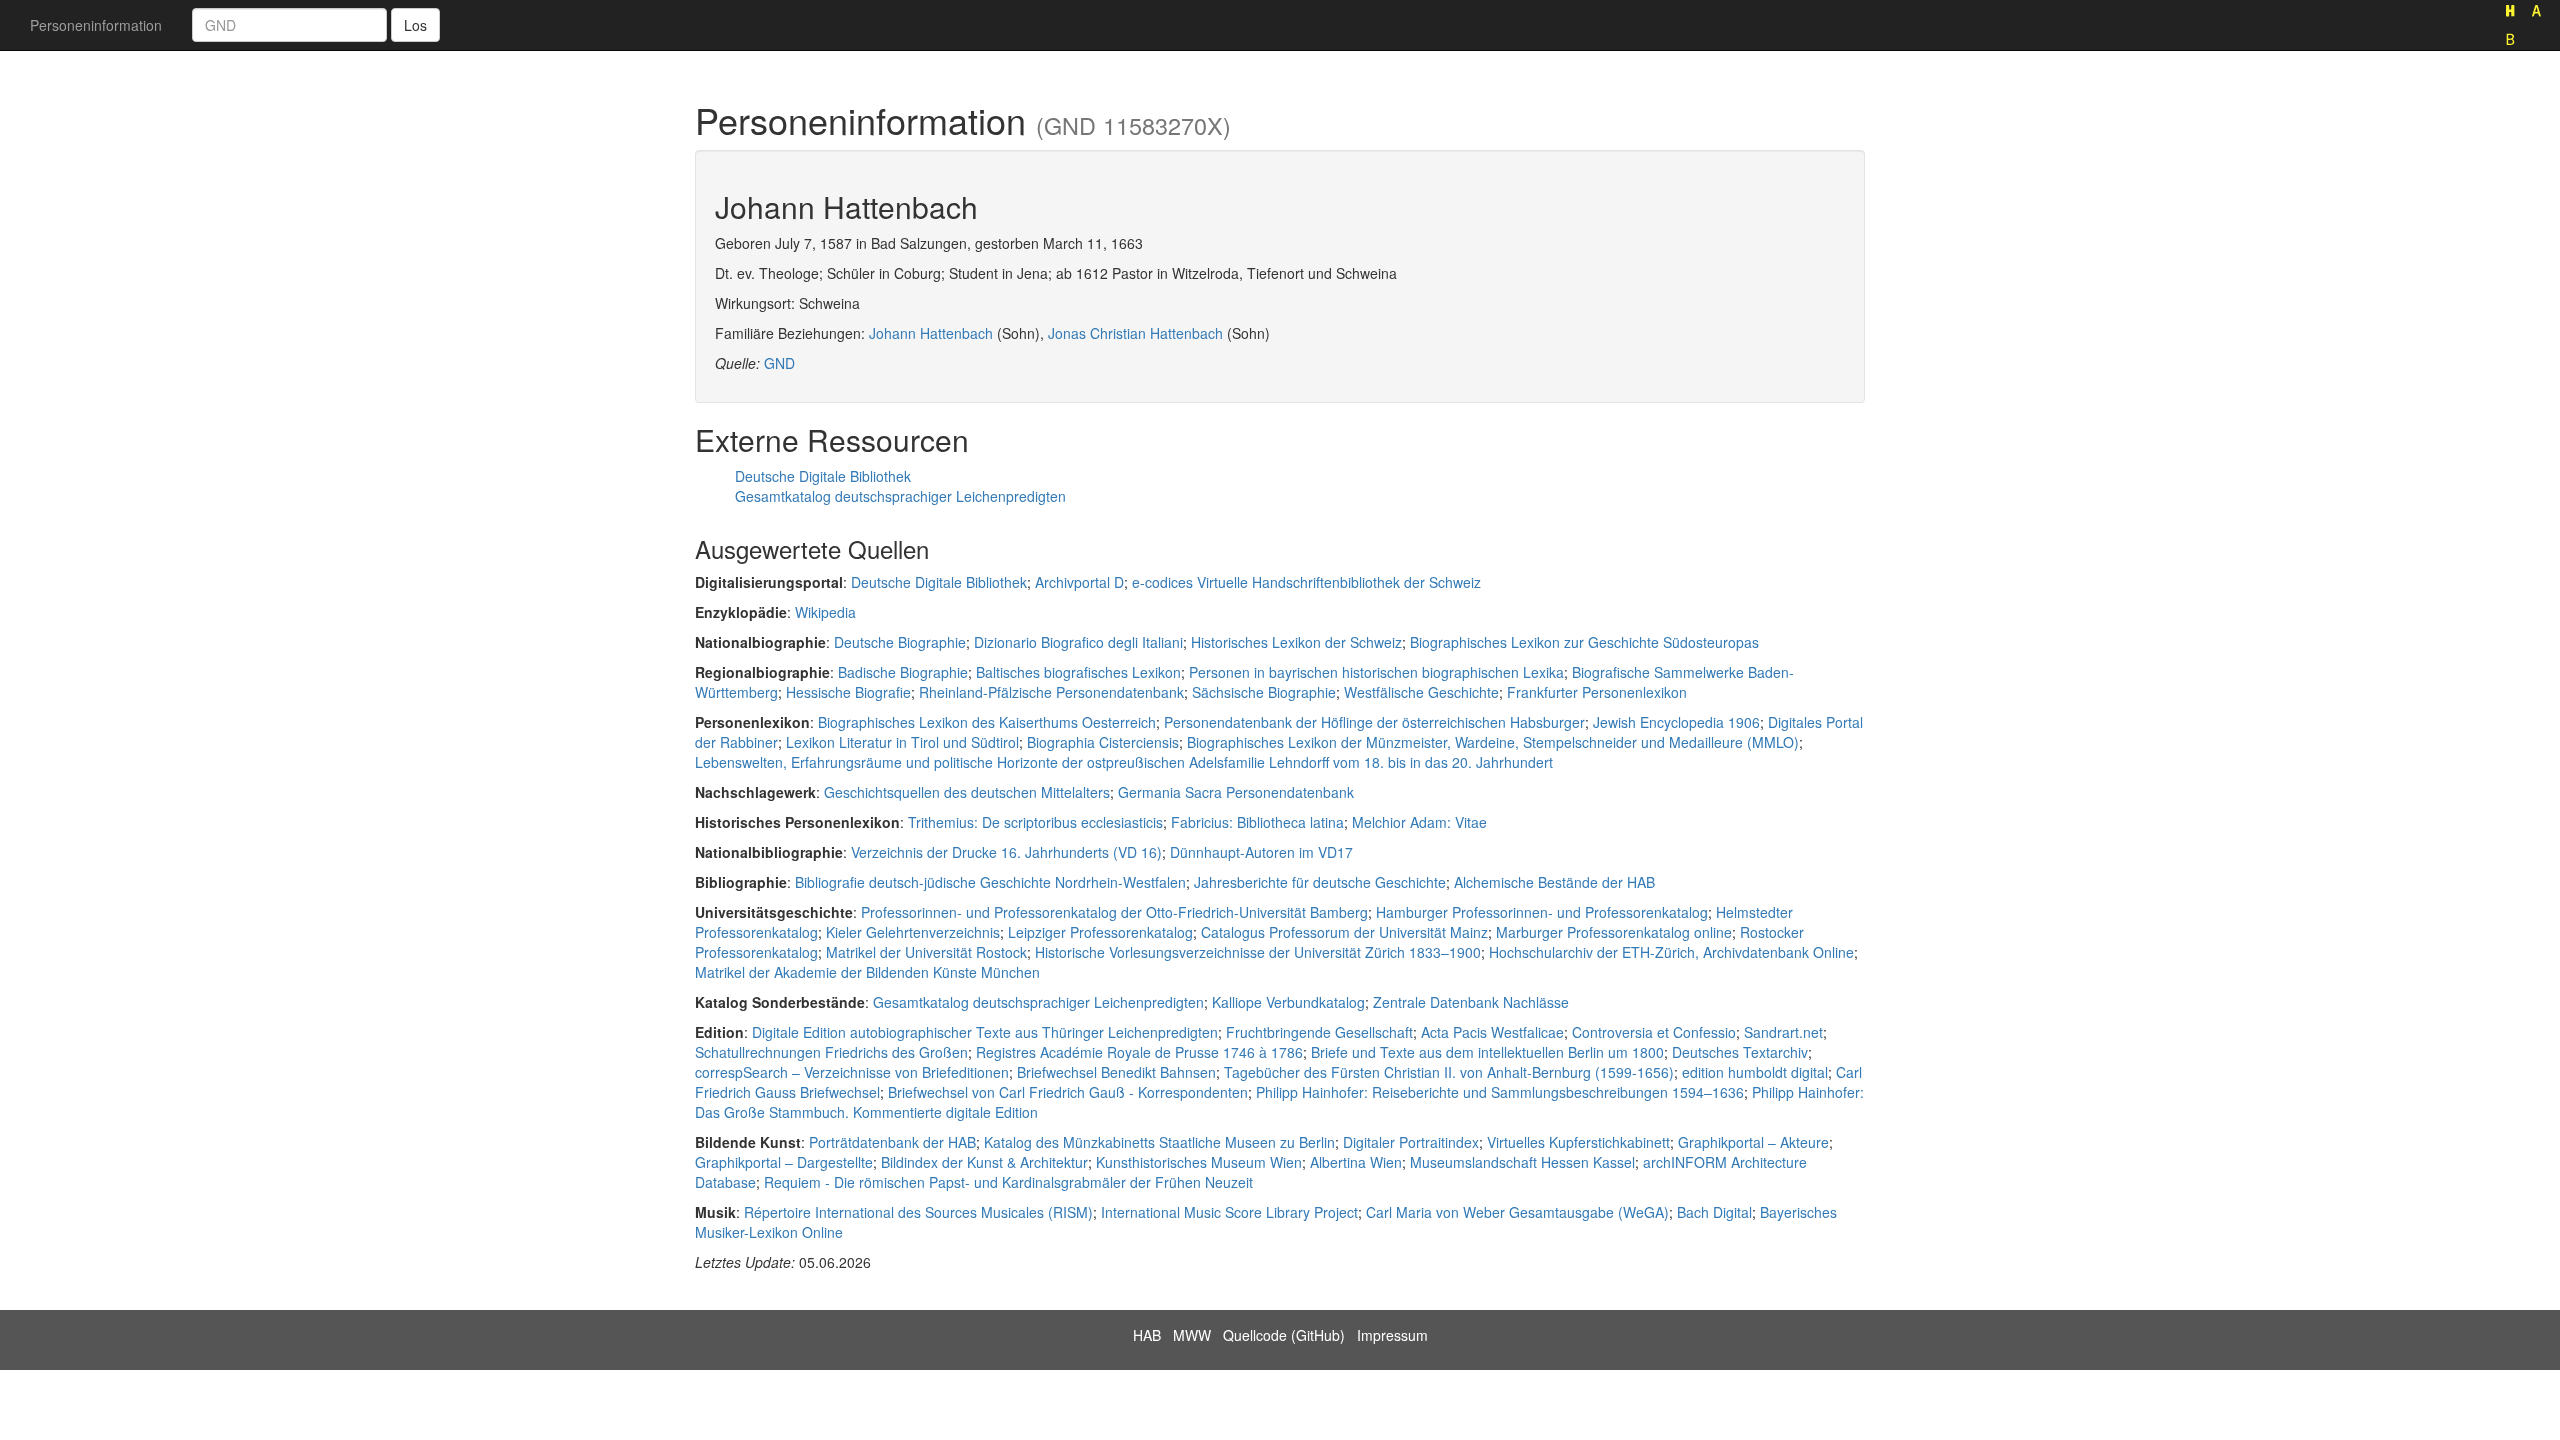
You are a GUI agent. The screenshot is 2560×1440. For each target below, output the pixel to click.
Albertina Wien (1356, 1162)
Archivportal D (1079, 582)
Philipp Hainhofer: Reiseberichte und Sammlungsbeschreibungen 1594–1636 (1500, 1092)
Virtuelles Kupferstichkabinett (1578, 1142)
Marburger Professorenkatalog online (1614, 932)
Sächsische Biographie (1264, 692)
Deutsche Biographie (900, 642)
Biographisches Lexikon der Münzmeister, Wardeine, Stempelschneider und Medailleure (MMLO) (1493, 742)
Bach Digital (1714, 1212)
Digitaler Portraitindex (1411, 1142)
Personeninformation (96, 25)
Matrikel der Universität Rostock (926, 952)
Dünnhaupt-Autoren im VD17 (1261, 852)
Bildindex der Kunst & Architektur (984, 1162)
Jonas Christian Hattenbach (1135, 333)
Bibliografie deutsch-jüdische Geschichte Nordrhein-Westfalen (990, 882)
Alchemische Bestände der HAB (1554, 882)
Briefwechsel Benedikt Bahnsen (1116, 1072)
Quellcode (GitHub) (1284, 1335)
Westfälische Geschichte (1421, 692)
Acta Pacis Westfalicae (1492, 1032)
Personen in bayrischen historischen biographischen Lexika (1376, 672)
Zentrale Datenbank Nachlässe (1471, 1002)
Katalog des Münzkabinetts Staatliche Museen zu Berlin (1159, 1142)
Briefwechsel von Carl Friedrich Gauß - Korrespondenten (1068, 1092)
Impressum (1392, 1335)
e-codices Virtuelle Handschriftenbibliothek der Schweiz (1306, 582)
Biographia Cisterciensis (1103, 742)
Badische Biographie (903, 672)
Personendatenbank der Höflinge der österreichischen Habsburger (1374, 722)
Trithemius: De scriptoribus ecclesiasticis (1035, 822)
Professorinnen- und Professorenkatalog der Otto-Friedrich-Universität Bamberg (1114, 912)
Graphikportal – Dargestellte (784, 1162)
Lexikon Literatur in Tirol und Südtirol (902, 742)
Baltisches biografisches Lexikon (1078, 672)
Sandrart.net (1783, 1032)
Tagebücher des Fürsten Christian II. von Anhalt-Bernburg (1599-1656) (1449, 1072)
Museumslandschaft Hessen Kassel (1522, 1162)
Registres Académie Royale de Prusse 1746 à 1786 (1139, 1052)
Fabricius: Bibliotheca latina (1257, 822)
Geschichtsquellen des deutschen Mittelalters (967, 792)
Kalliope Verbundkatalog (1288, 1002)
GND (779, 363)
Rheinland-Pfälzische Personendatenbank (1051, 692)
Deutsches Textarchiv (1740, 1052)
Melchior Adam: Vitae (1419, 822)
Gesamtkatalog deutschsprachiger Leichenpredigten (900, 496)
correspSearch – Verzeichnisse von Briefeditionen (852, 1072)
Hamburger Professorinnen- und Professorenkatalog (1542, 912)
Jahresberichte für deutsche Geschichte (1320, 882)
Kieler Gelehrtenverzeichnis (913, 932)
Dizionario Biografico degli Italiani (1078, 642)
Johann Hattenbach (931, 333)
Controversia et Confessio (1654, 1032)
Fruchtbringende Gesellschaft (1319, 1032)
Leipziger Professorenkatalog (1100, 932)
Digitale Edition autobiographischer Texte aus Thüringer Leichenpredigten (985, 1032)
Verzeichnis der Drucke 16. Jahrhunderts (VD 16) (1006, 852)
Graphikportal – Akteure (1753, 1142)
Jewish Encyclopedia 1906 (1676, 722)
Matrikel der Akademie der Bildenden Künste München (867, 972)
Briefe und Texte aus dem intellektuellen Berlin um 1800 (1487, 1052)
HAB (1147, 1335)
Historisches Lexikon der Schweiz (1296, 642)
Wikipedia (825, 612)
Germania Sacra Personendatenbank (1236, 792)
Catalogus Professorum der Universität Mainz (1344, 932)
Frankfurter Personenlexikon (1597, 692)
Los (415, 25)
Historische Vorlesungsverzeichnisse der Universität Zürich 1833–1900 (1258, 952)
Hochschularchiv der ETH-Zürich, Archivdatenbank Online (1671, 952)
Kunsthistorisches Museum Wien (1199, 1162)
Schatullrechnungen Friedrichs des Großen (831, 1052)
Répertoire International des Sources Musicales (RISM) (918, 1212)
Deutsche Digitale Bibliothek (823, 476)
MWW (1192, 1335)
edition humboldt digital (1755, 1072)
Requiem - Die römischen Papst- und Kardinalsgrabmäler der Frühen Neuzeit (1008, 1182)
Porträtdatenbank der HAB (892, 1142)
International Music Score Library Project (1229, 1212)
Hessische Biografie (848, 692)
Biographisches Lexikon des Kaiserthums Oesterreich (987, 722)
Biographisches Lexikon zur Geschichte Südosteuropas (1584, 642)
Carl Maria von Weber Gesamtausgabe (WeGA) (1517, 1212)
